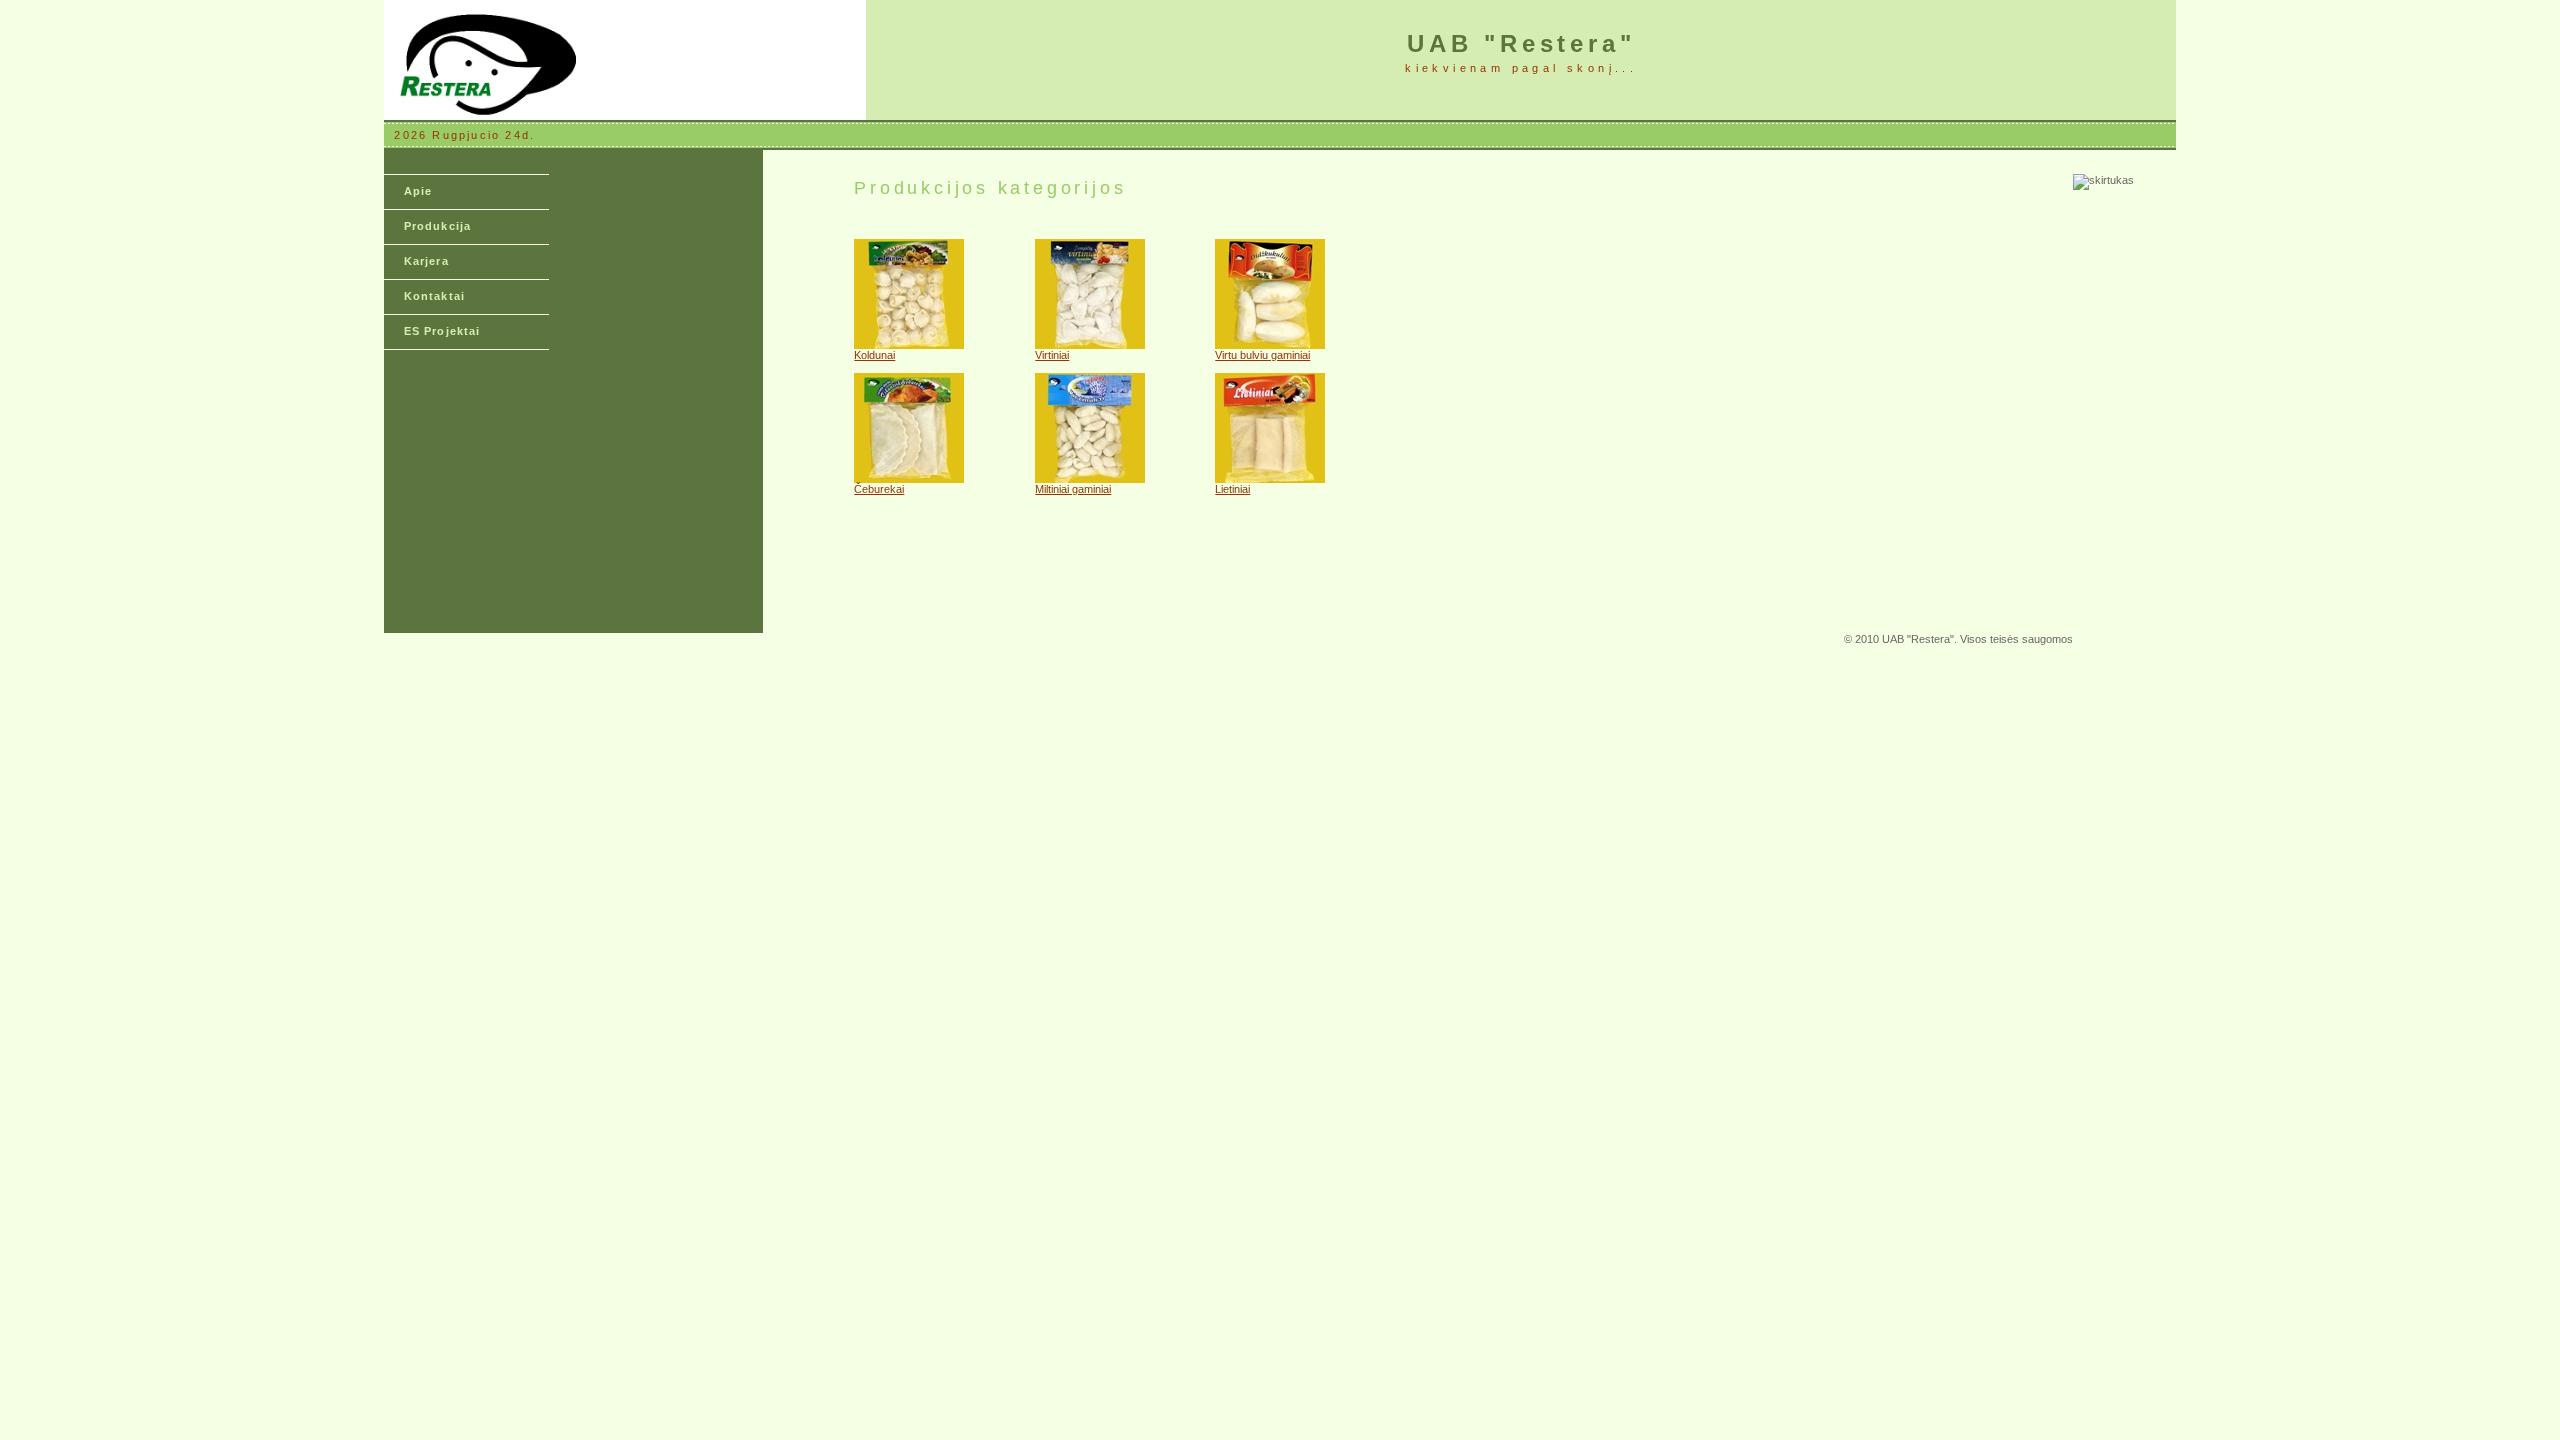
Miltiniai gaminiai (1073, 489)
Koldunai (874, 355)
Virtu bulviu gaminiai (1262, 355)
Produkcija (437, 226)
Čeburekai (879, 489)
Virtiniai (1052, 355)
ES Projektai (442, 331)
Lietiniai (1232, 489)
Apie (418, 191)
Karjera (426, 261)
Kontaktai (434, 296)
